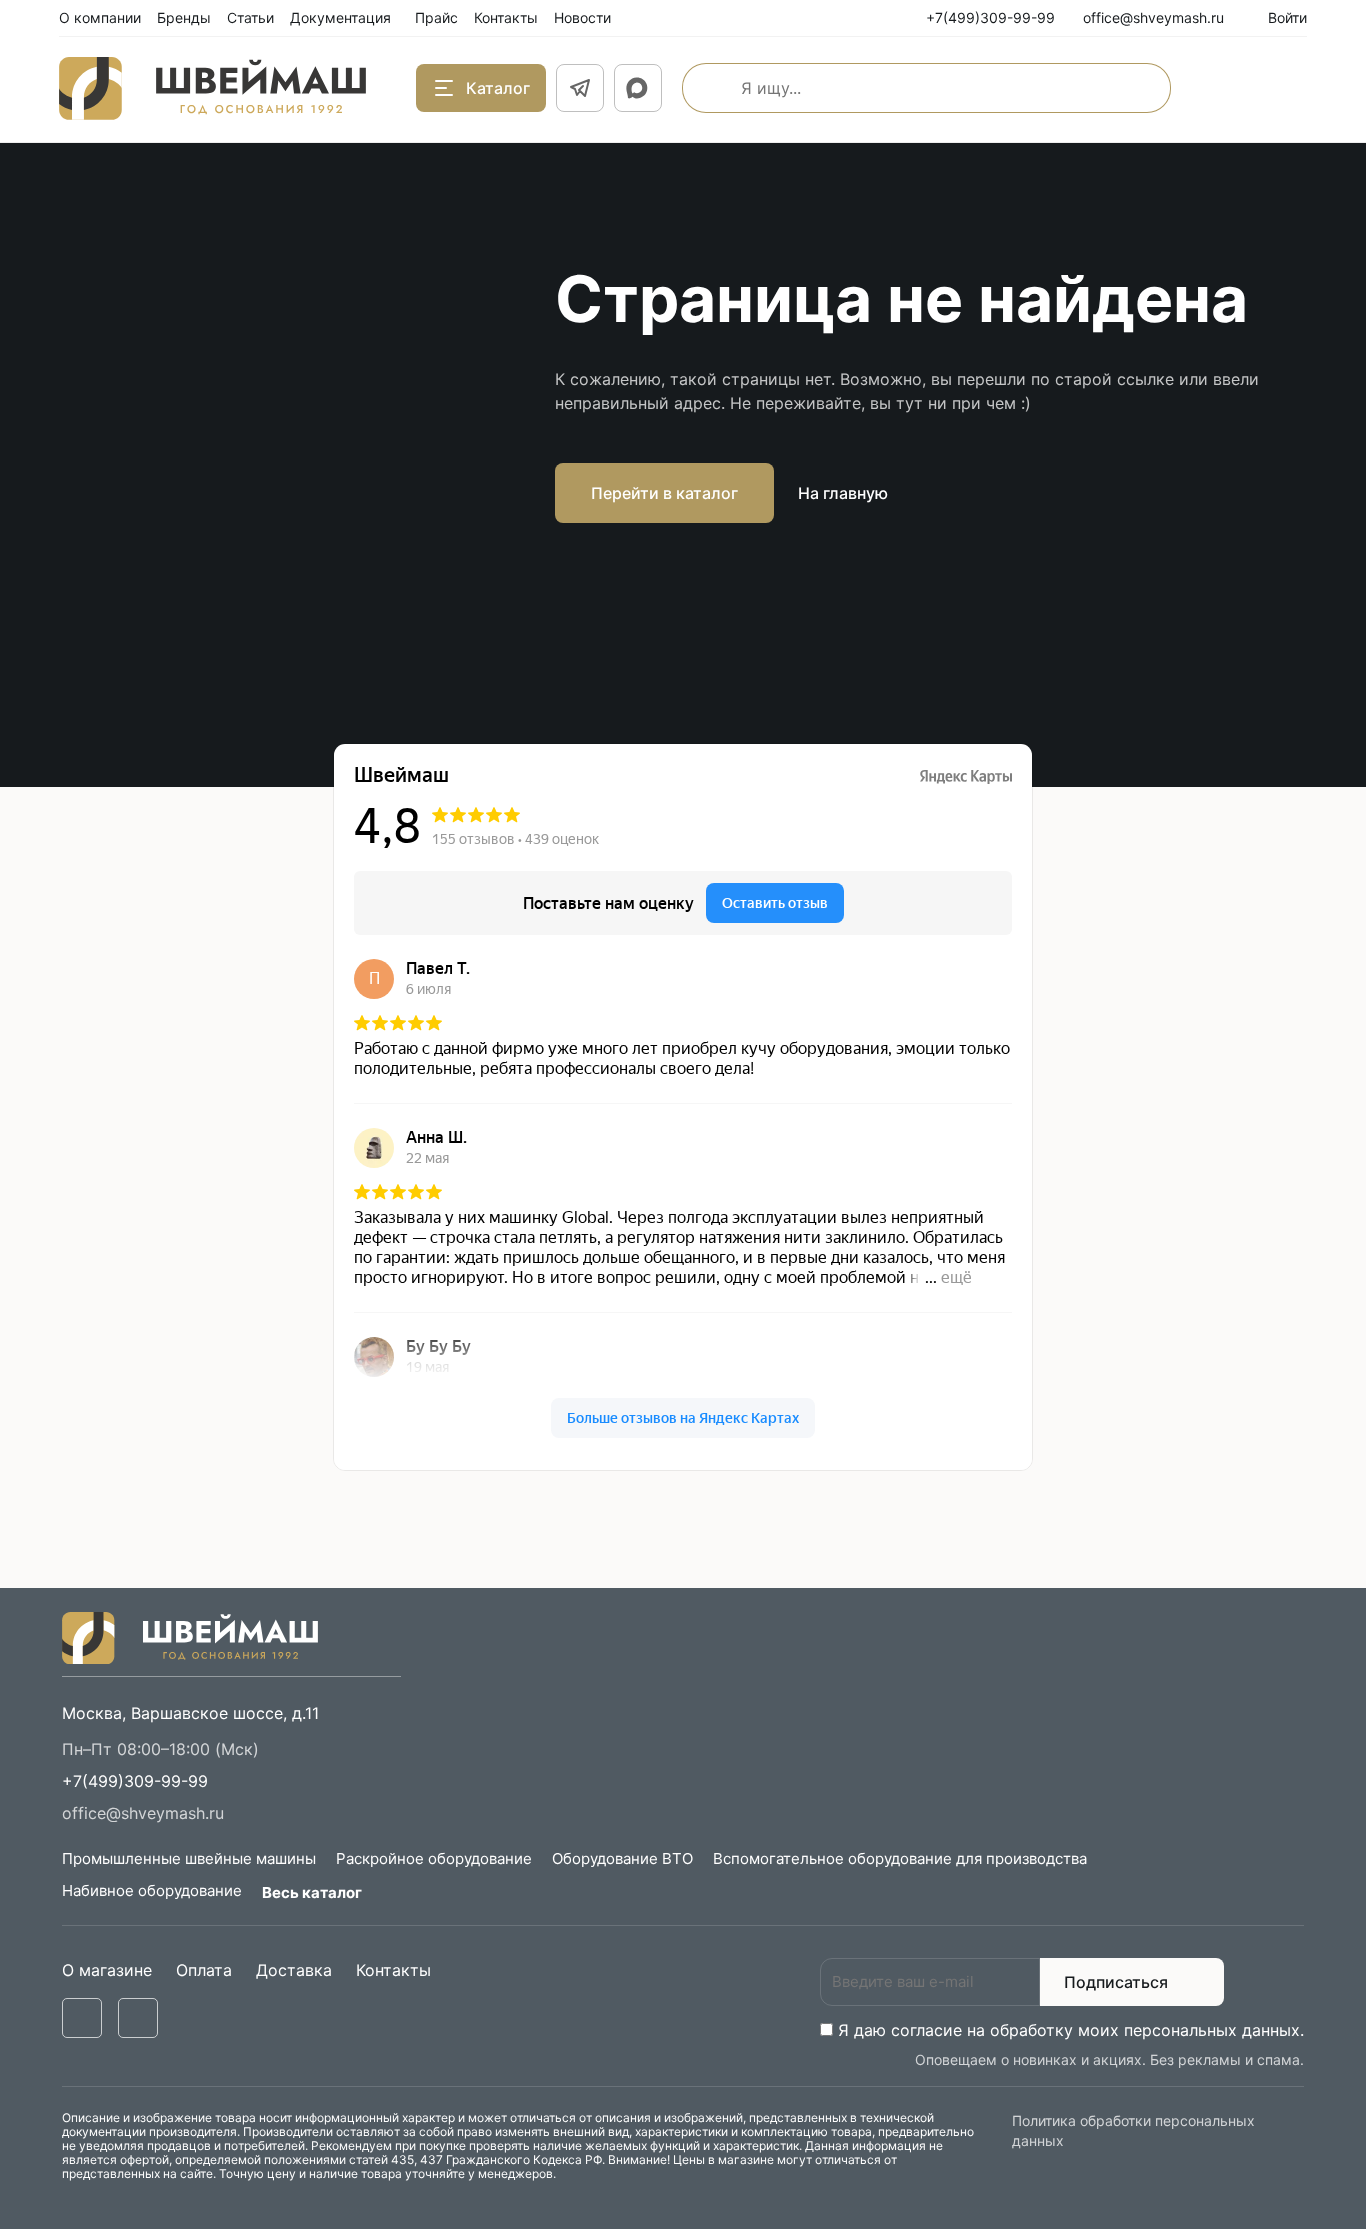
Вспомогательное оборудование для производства (900, 1858)
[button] (135, 1781)
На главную (843, 493)
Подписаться (1116, 1982)
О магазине (107, 1970)
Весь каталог (312, 1892)
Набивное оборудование (152, 1890)
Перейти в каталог (664, 493)
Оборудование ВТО (622, 1858)
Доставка (294, 1970)
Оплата (204, 1970)
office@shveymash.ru (143, 1813)
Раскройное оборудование (434, 1858)
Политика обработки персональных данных (1133, 2130)
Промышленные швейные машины (189, 1858)
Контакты (393, 1970)
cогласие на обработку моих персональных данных (1095, 2030)
